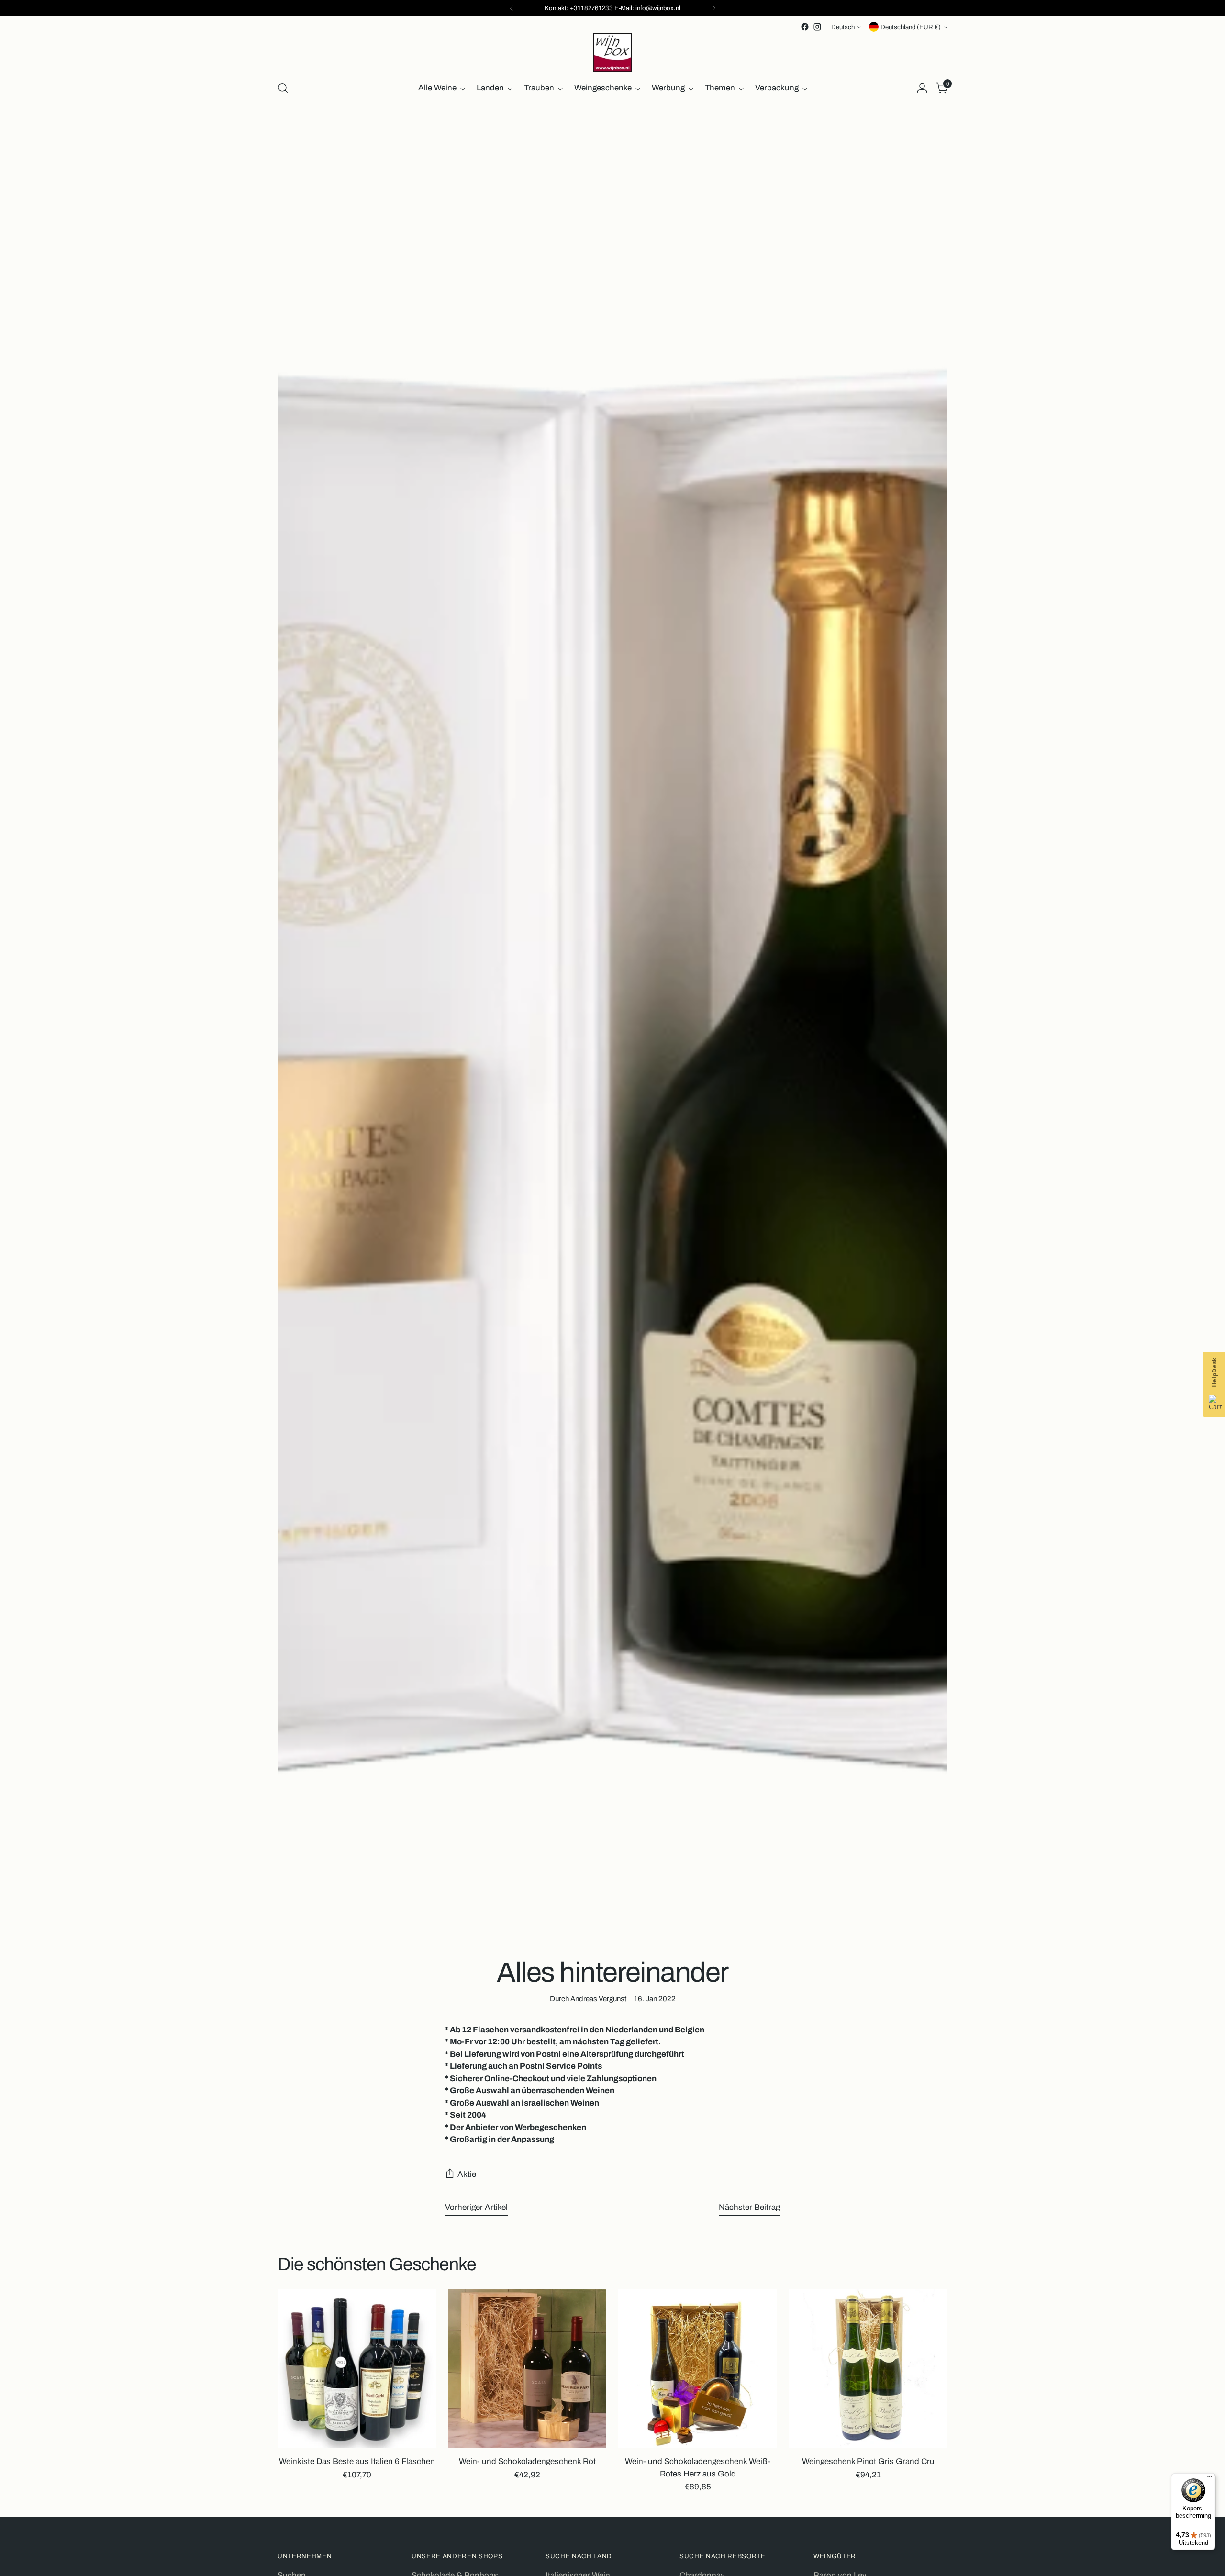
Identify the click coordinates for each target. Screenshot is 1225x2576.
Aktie (467, 2174)
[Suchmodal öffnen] (283, 88)
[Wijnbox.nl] (612, 53)
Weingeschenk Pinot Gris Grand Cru (868, 2461)
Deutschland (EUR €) (911, 27)
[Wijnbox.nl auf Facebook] (805, 27)
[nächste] (714, 8)
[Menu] (1210, 2479)
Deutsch (843, 27)
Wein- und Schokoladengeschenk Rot (527, 2461)
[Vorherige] (512, 8)
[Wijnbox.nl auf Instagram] (817, 27)
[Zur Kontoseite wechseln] (922, 88)
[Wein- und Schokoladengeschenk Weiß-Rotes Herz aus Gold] (697, 2369)
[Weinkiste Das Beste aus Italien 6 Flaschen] (357, 2369)
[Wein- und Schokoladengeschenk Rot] (527, 2369)
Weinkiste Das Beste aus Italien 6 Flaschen (357, 2461)
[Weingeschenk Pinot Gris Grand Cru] (868, 2369)
